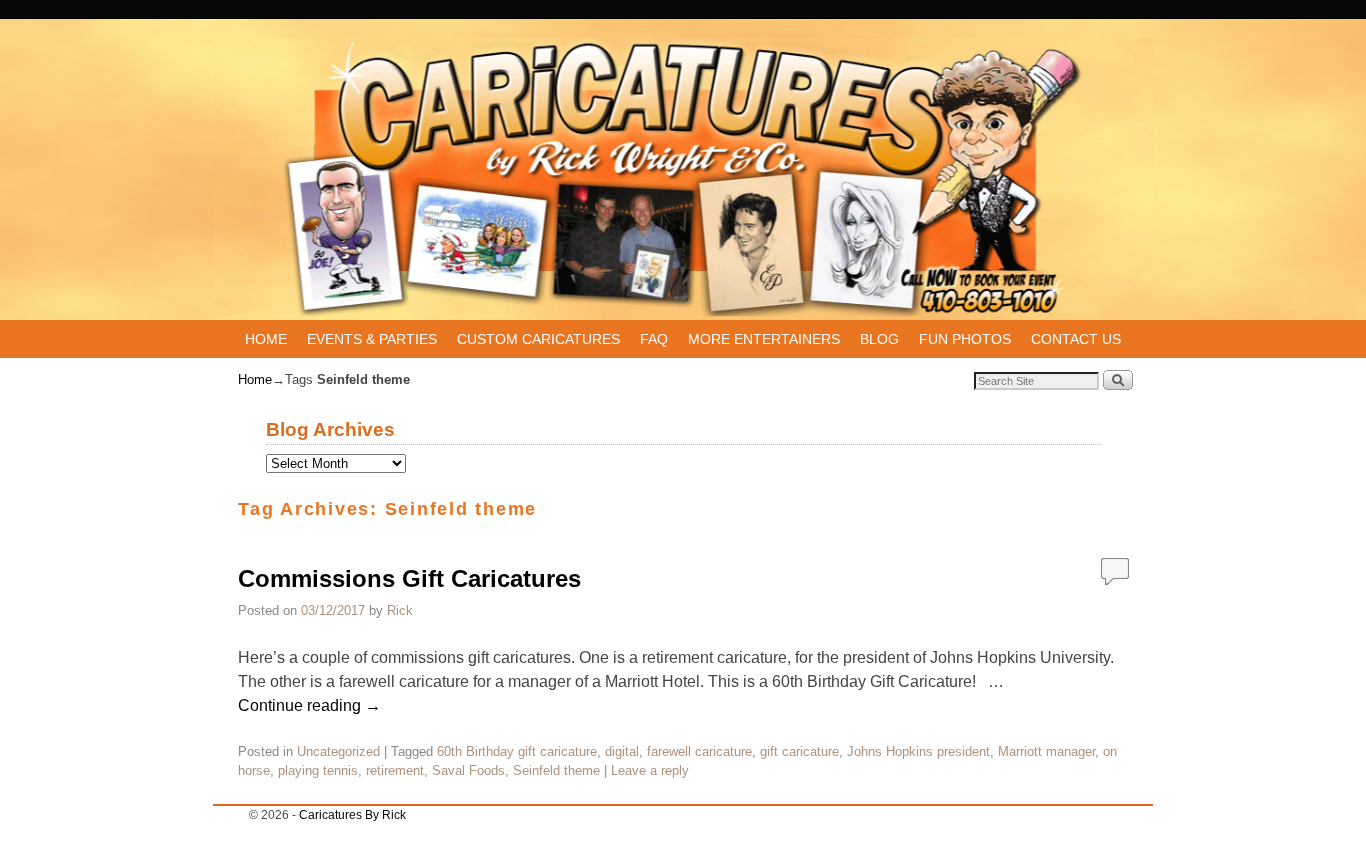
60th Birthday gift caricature (517, 751)
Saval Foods (468, 770)
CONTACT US (1076, 339)
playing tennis (318, 770)
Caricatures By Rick (352, 815)
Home (255, 379)
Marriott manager (1046, 751)
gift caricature (799, 751)
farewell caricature (699, 751)
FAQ (654, 339)
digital (622, 751)
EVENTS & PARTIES (372, 339)
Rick (400, 610)
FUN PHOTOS (965, 339)
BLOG (879, 339)
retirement (395, 770)
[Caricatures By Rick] (683, 179)
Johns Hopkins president (918, 751)
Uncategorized (338, 751)
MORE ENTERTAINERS (764, 339)
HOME (266, 339)
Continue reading (309, 705)
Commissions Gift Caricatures (409, 578)
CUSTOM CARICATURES (538, 339)
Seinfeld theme (556, 770)
